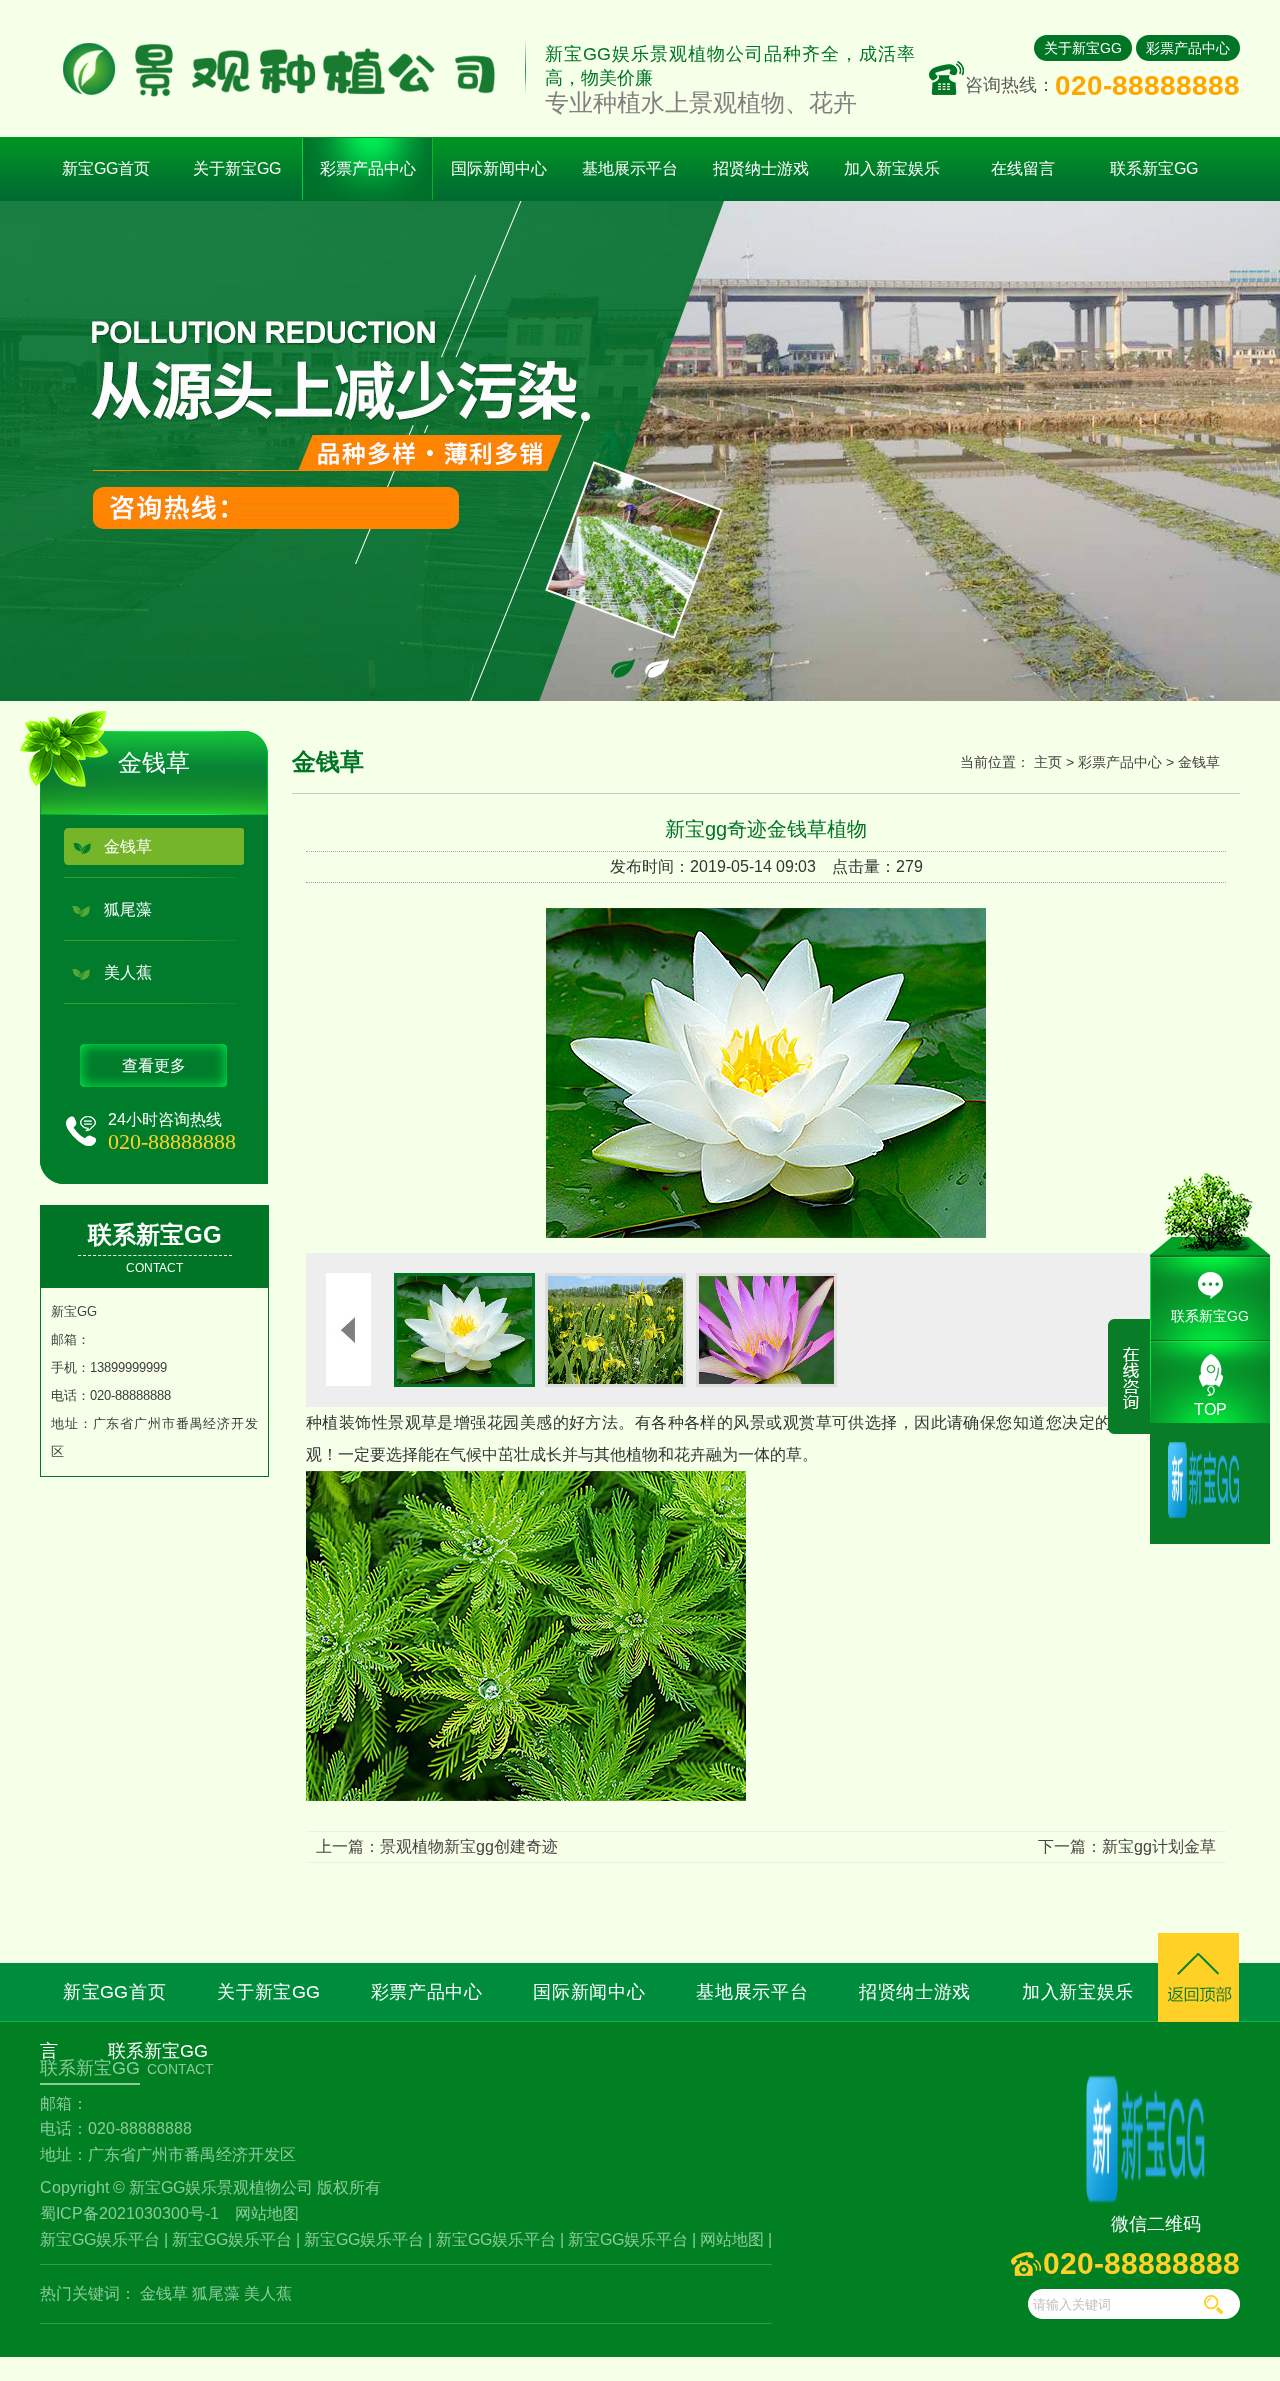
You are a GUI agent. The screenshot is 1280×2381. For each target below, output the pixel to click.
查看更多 (154, 1065)
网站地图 (267, 2213)
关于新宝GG (1083, 48)
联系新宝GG (1210, 1316)
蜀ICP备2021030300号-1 (129, 2213)
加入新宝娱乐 (1078, 1992)
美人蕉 (128, 972)
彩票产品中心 (1188, 48)
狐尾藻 (128, 909)
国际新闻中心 (589, 1992)
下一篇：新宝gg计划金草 (1127, 1846)
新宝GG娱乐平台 (100, 2239)
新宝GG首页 (106, 168)
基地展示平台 (752, 1992)
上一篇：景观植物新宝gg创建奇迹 (437, 1846)
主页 (1048, 762)
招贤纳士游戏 (915, 1992)
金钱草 (128, 846)
